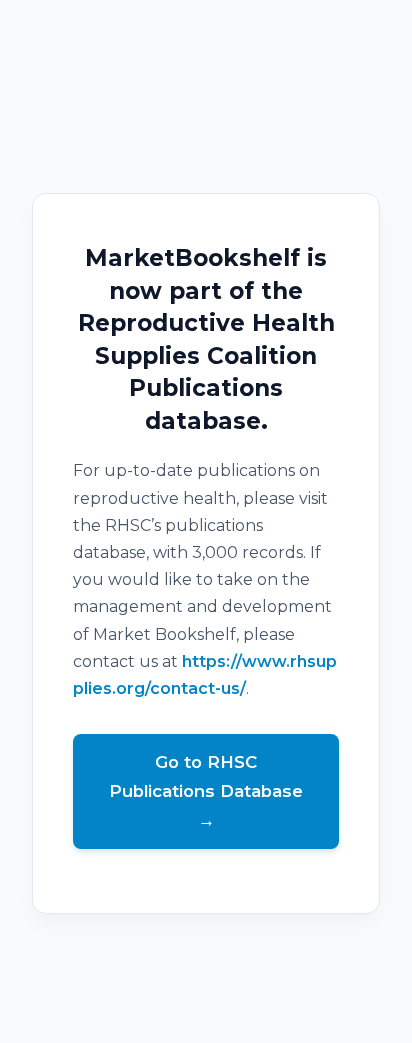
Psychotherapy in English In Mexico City (206, 1029)
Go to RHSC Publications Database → (206, 790)
